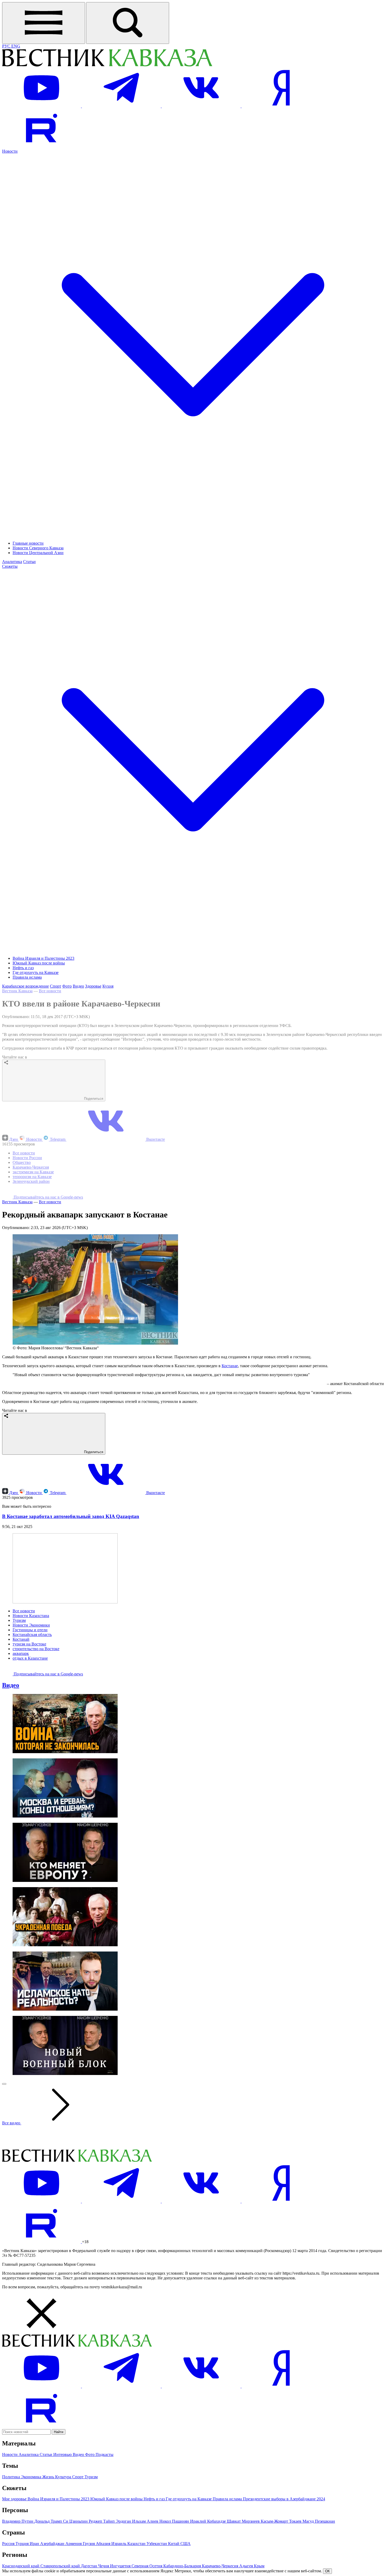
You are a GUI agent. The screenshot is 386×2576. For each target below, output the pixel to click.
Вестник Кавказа (17, 991)
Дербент (20, 1979)
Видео (78, 986)
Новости (34, 1139)
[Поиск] (128, 23)
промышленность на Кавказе (39, 1989)
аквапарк (21, 1653)
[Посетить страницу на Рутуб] (41, 146)
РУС (7, 46)
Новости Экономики (31, 1625)
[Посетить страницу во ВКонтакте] (202, 106)
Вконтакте (155, 1139)
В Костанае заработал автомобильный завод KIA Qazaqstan (71, 1516)
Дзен (14, 1139)
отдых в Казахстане (30, 1658)
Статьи (29, 562)
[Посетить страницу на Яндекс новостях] (281, 106)
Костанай (21, 1639)
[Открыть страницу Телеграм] (122, 106)
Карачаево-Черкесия (31, 1167)
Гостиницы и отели (30, 1630)
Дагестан (21, 1970)
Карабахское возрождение (25, 986)
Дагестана (51, 1736)
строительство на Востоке (36, 1649)
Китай (18, 1974)
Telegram (58, 1139)
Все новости (50, 991)
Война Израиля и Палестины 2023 (43, 958)
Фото (67, 986)
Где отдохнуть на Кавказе (36, 972)
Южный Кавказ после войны (39, 963)
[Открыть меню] (44, 23)
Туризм (19, 1620)
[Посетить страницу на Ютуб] (42, 106)
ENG (16, 46)
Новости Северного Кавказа (38, 548)
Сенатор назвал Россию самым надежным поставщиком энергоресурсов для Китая (97, 1896)
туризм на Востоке (29, 1644)
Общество (22, 1162)
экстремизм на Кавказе (33, 1172)
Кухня (108, 986)
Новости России (27, 1158)
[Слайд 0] (4, 2417)
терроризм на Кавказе (32, 1177)
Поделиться (93, 1099)
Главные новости (28, 543)
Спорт (56, 986)
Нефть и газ (23, 968)
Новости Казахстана (31, 1616)
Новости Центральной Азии (38, 553)
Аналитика (12, 562)
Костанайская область (32, 1635)
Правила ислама (27, 977)
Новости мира (25, 1956)
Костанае (230, 1366)
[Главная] (107, 66)
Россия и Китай (27, 1984)
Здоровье (93, 986)
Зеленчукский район (31, 1181)
